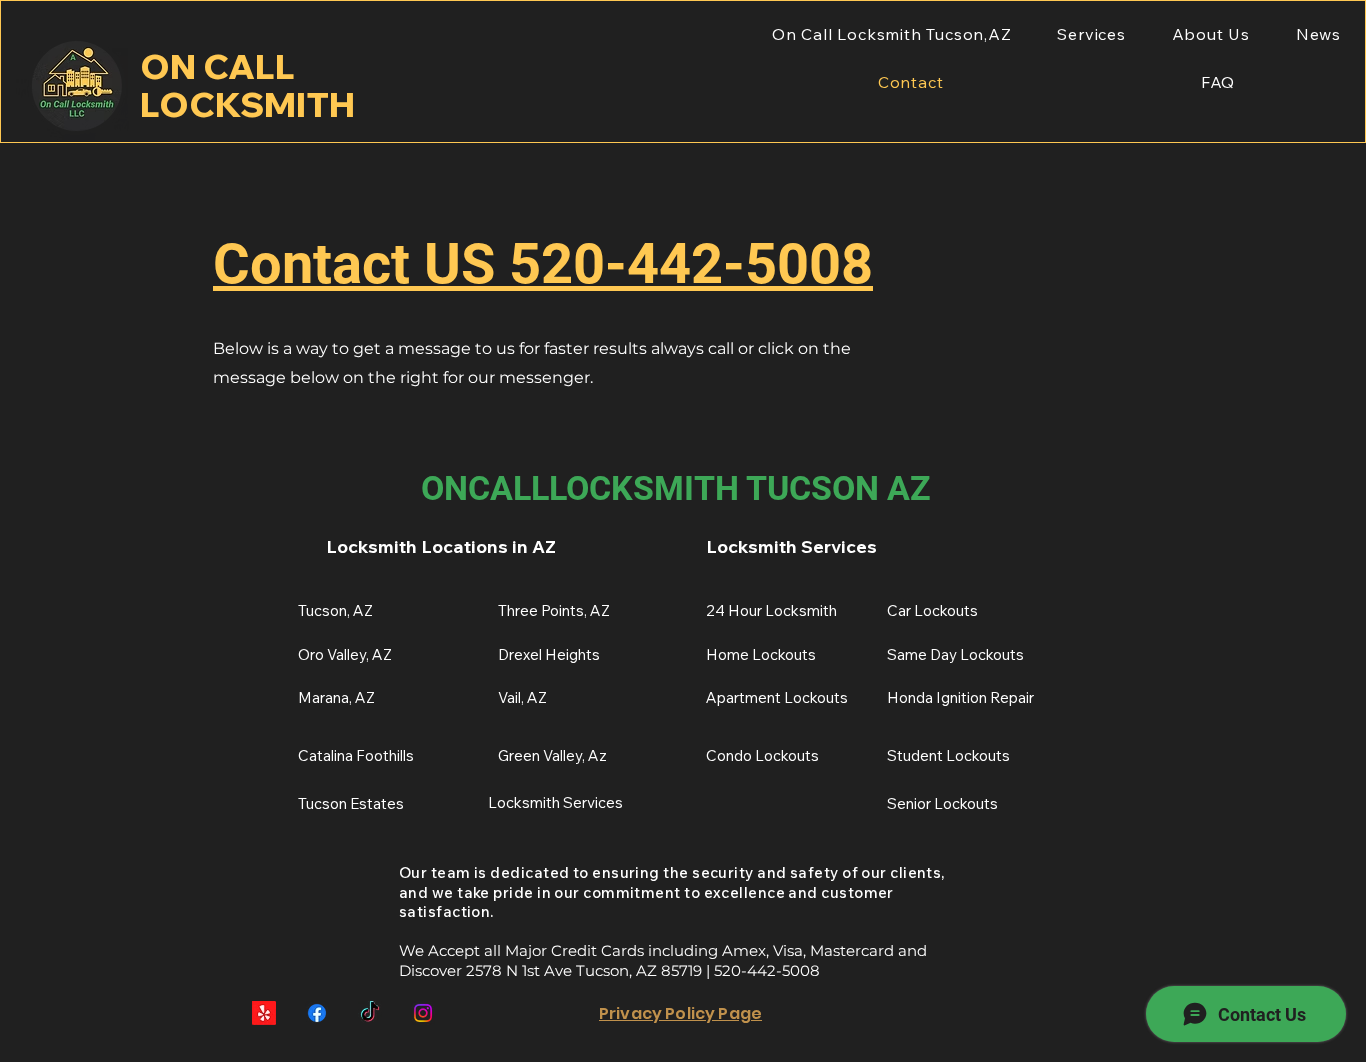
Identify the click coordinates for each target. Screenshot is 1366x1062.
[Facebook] (317, 1013)
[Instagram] (423, 1013)
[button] (1091, 34)
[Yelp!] (264, 1013)
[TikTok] (370, 1013)
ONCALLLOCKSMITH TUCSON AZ (676, 488)
